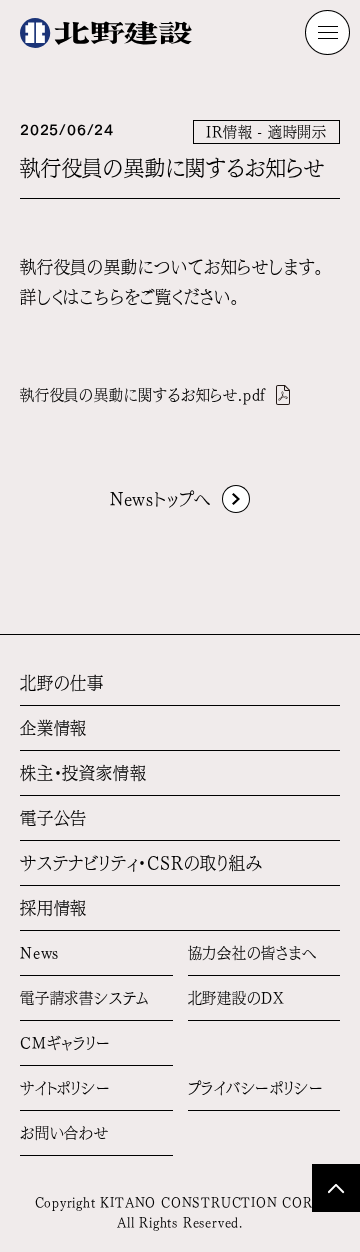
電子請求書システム (84, 998)
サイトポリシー (65, 1088)
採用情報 (53, 908)
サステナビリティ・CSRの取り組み (141, 863)
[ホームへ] (106, 33)
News (39, 953)
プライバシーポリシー (256, 1088)
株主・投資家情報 (83, 773)
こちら (102, 297)
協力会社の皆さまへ (252, 953)
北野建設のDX (237, 998)
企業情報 (53, 728)
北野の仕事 (62, 683)
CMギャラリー (65, 1043)
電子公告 (53, 818)
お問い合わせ (64, 1133)
